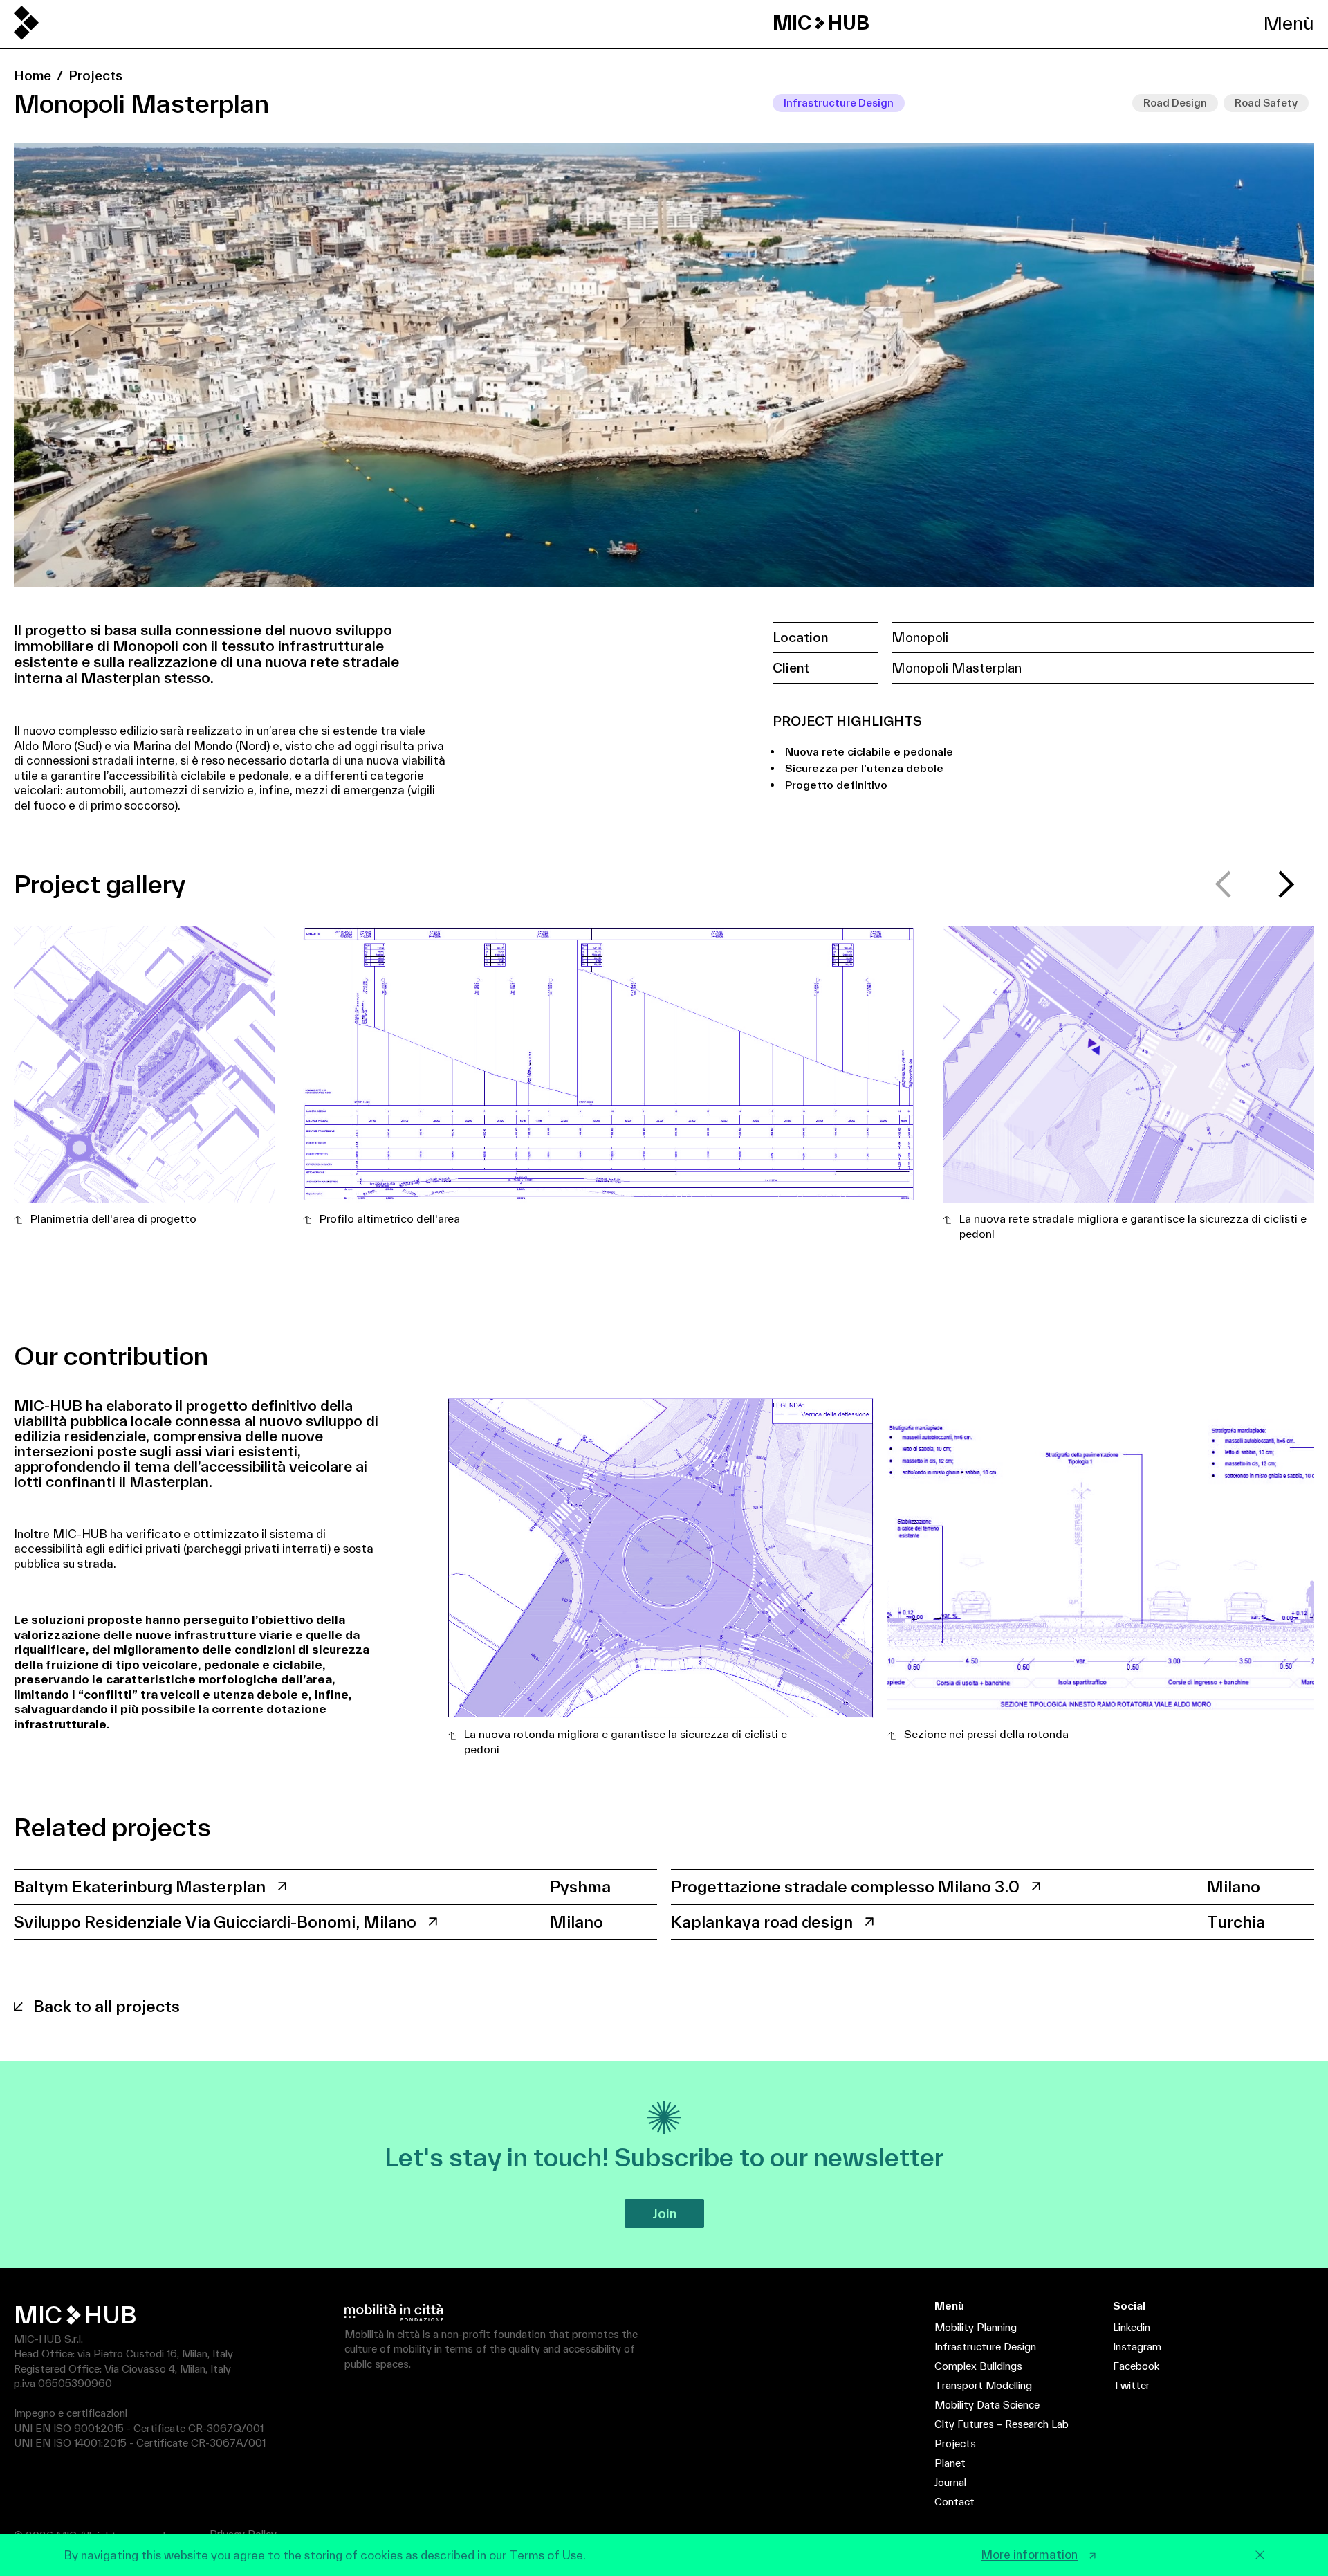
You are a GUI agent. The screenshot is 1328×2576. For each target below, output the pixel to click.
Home (33, 75)
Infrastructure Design (985, 2347)
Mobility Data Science (987, 2405)
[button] (1286, 884)
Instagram (1137, 2347)
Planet (950, 2463)
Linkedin (1132, 2327)
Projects (95, 75)
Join (664, 2213)
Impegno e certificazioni (71, 2413)
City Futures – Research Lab (1002, 2424)
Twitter (1131, 2385)
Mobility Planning (976, 2327)
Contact (954, 2502)
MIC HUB (821, 23)
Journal (950, 2482)
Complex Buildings (978, 2366)
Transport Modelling (983, 2385)
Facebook (1136, 2366)
